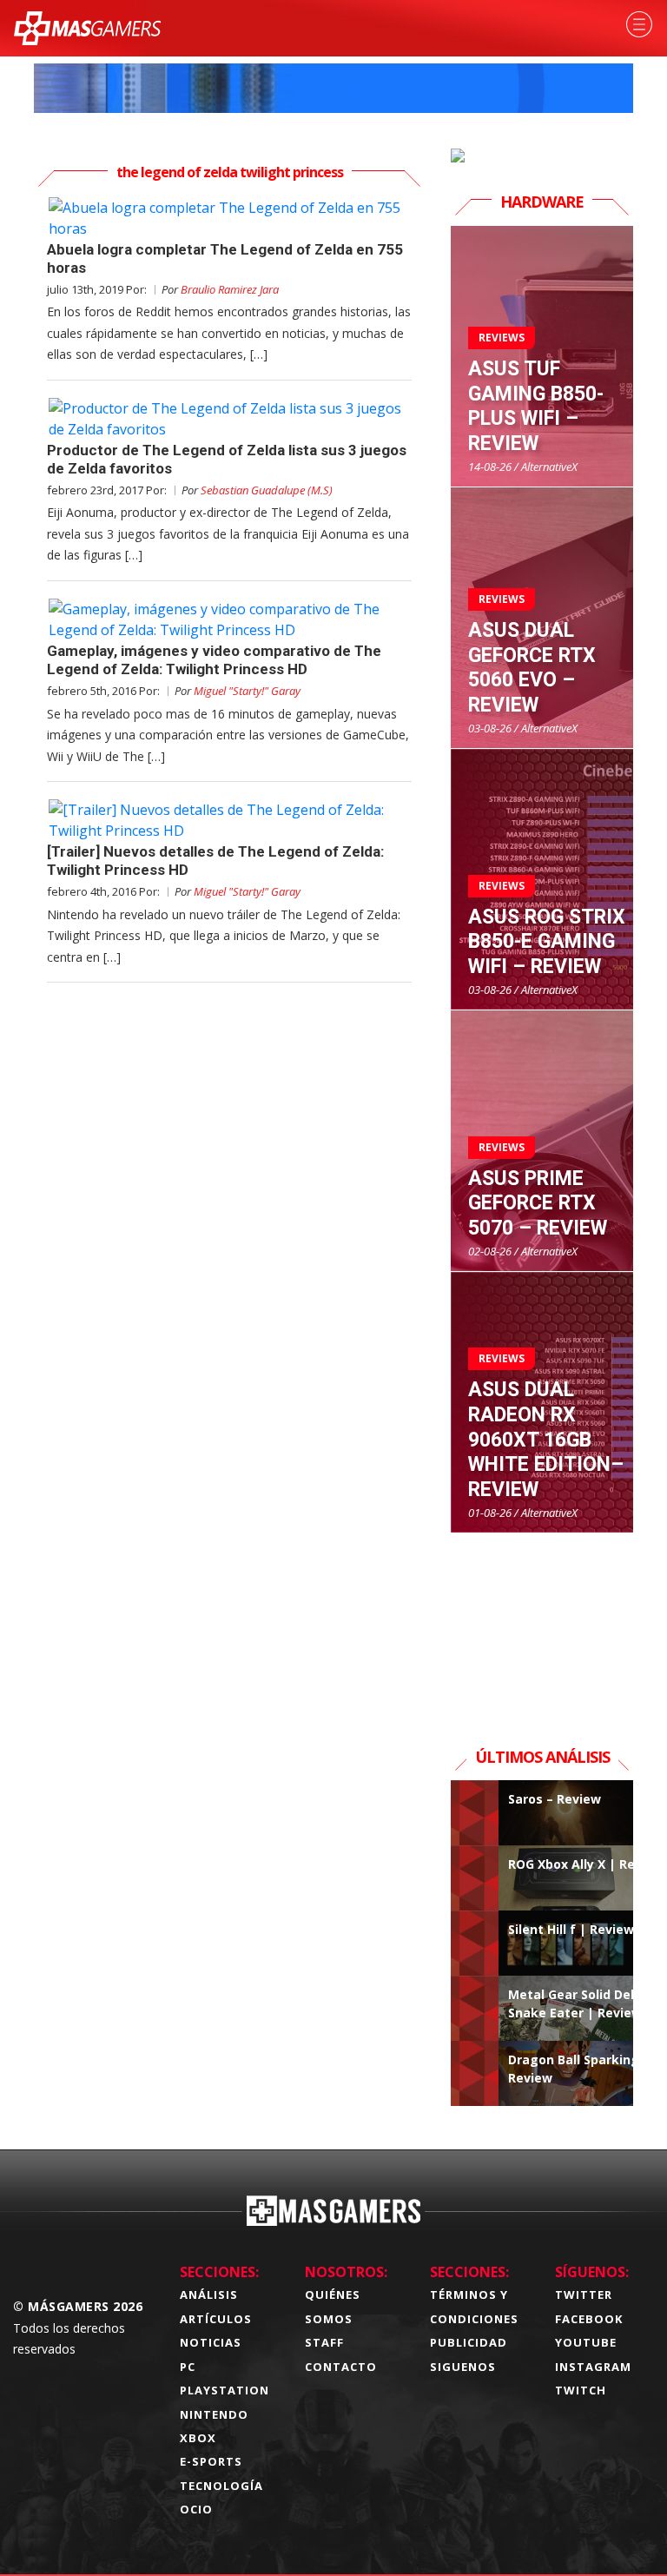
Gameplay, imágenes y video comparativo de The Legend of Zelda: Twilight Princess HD (214, 660)
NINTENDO (214, 2414)
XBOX (198, 2438)
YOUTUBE (586, 2342)
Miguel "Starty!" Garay (247, 691)
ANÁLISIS (209, 2295)
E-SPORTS (211, 2461)
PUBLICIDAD (469, 2342)
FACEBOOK (589, 2319)
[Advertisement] (542, 1620)
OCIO (196, 2509)
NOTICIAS (211, 2342)
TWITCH (581, 2390)
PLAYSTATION (225, 2390)
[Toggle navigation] (639, 24)
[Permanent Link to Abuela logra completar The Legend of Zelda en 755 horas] (229, 218)
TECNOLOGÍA (221, 2486)
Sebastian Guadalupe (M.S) (267, 490)
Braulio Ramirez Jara (230, 289)
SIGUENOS (463, 2367)
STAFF (324, 2342)
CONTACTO (341, 2367)
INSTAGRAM (593, 2367)
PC (188, 2367)
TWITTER (584, 2295)
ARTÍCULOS (216, 2319)
